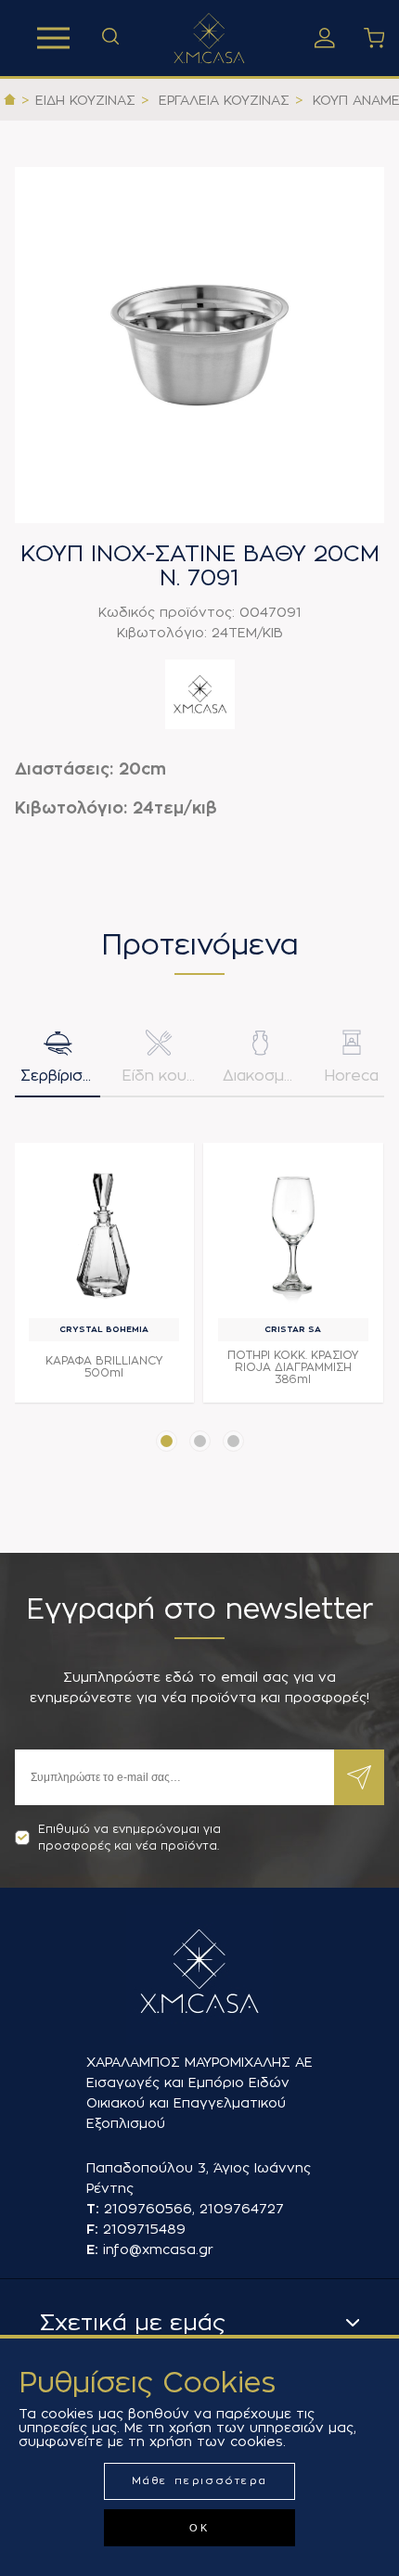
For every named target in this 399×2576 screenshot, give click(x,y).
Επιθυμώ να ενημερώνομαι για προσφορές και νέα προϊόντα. (129, 1838)
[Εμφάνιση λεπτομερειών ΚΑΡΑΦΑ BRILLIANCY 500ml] (104, 1233)
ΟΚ (199, 2528)
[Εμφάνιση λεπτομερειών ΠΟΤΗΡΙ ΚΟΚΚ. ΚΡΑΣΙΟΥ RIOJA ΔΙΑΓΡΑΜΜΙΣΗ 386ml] (293, 1233)
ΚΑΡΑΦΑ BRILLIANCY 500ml (104, 1367)
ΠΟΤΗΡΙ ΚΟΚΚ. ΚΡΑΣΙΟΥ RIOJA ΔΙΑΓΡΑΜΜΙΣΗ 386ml (293, 1367)
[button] (167, 1441)
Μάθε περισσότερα (200, 2481)
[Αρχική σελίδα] (10, 100)
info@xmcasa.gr (158, 2249)
